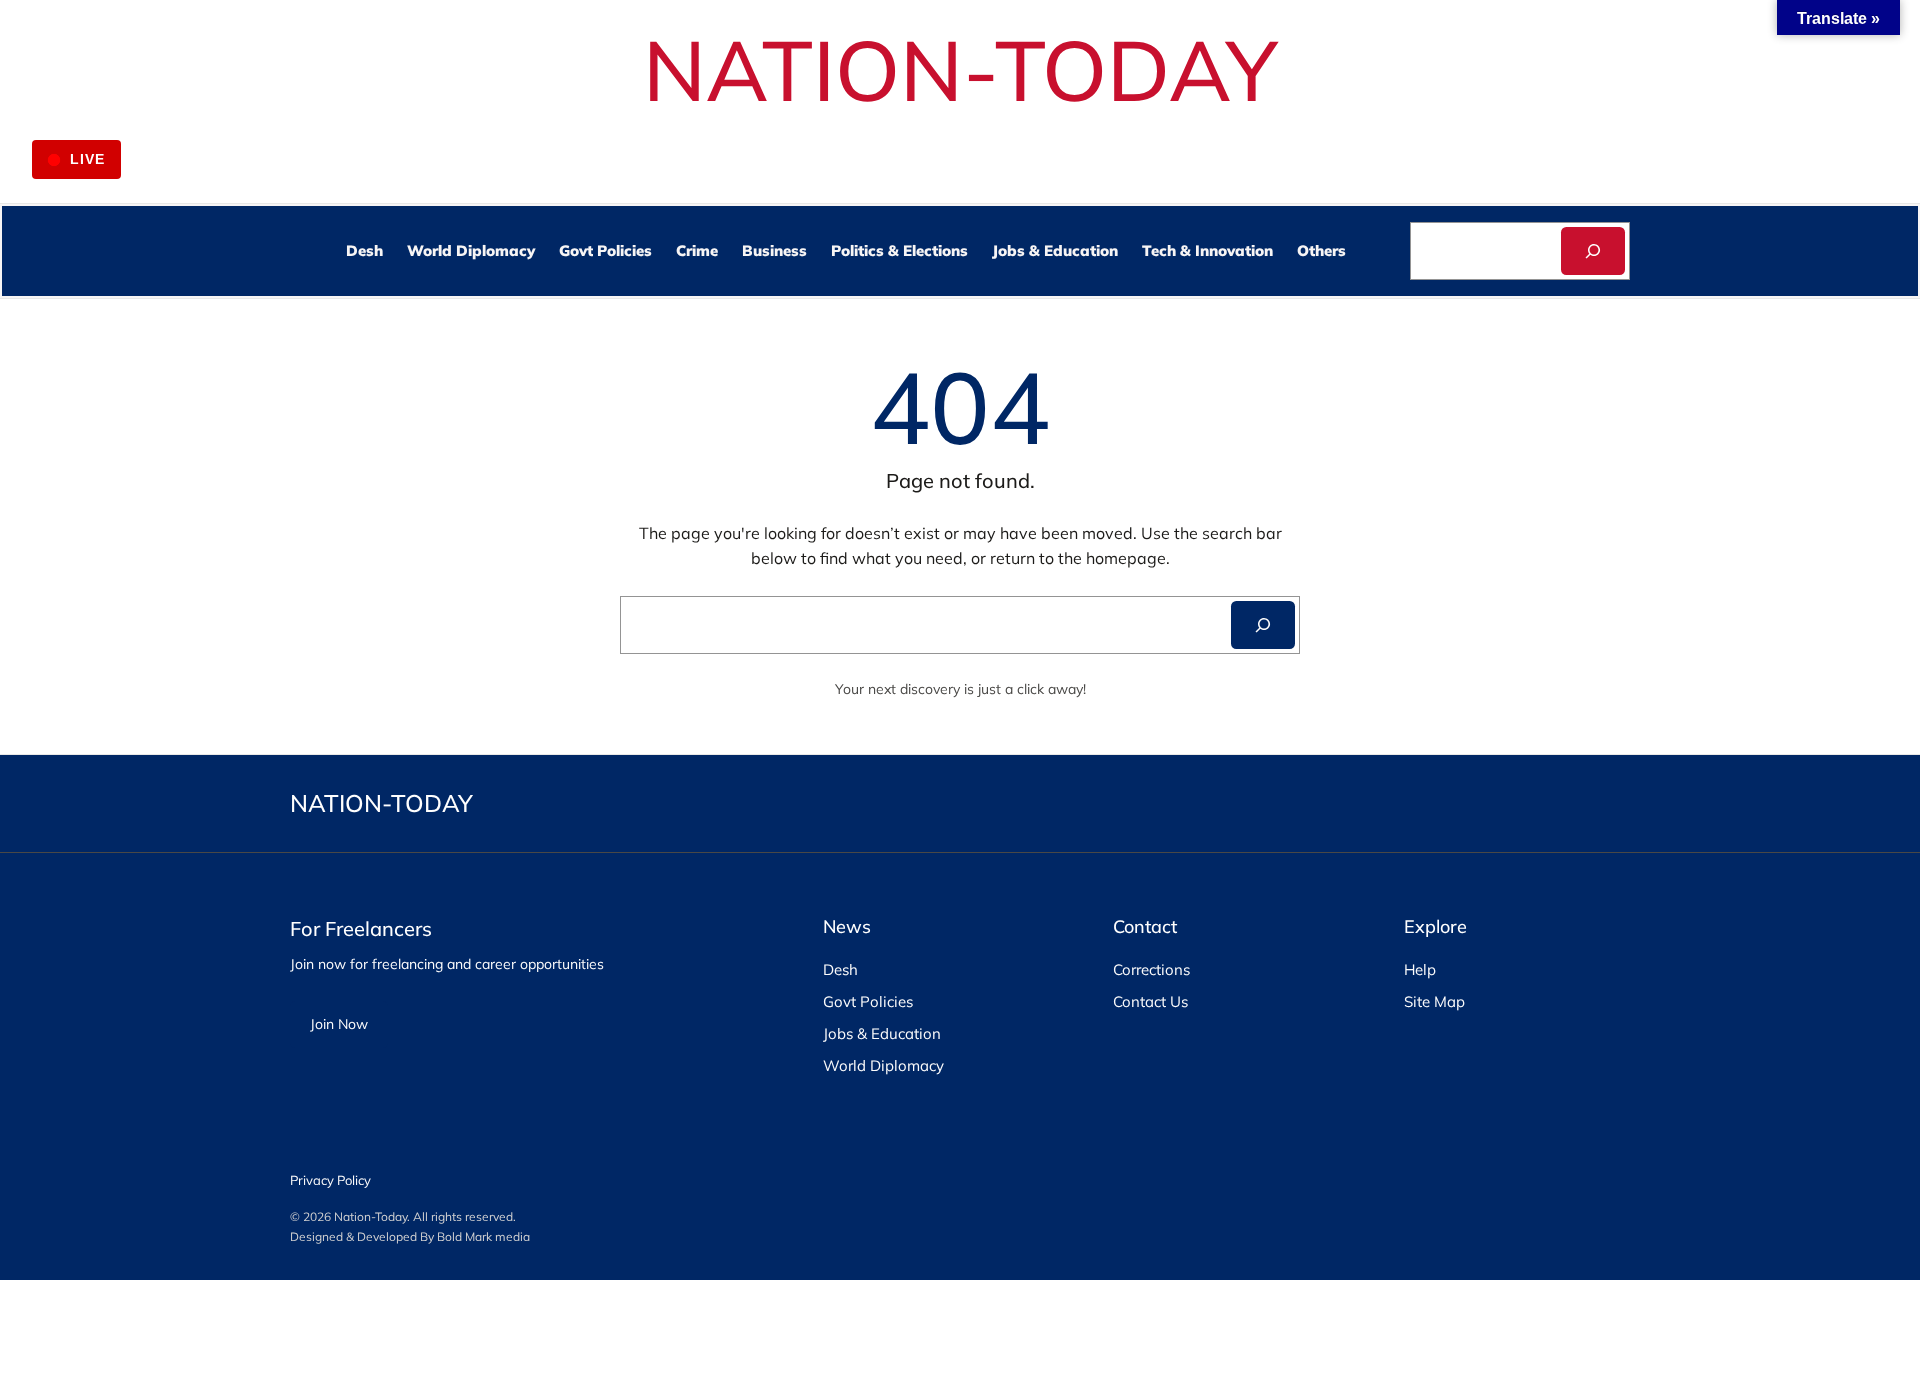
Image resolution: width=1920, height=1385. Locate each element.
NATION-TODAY (960, 69)
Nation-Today (370, 1216)
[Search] (1593, 251)
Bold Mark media (483, 1236)
